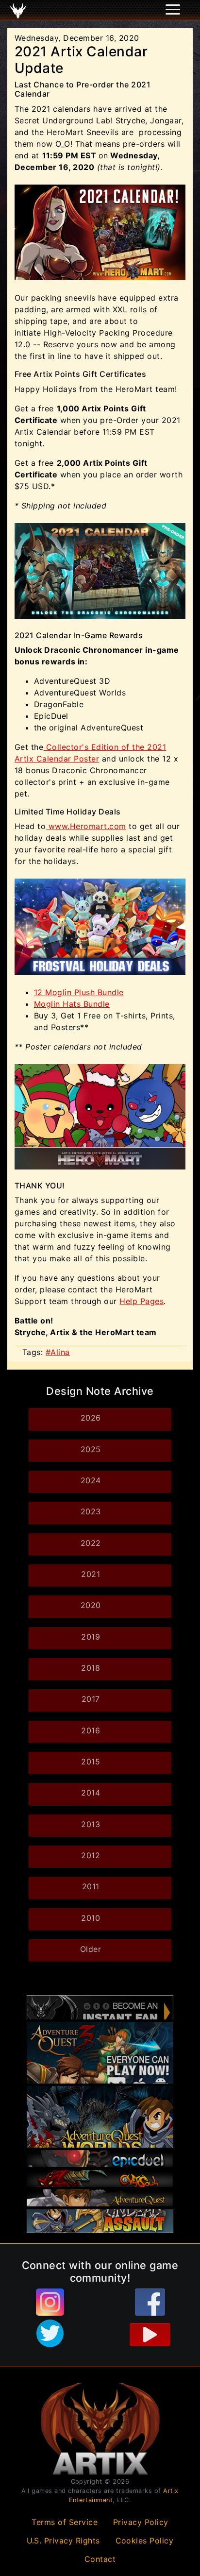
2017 (91, 1699)
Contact (100, 2559)
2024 (91, 1480)
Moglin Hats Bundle (72, 1004)
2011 (91, 1886)
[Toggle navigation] (20, 10)
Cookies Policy (145, 2541)
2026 (91, 1418)
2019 (91, 1637)
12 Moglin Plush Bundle (79, 992)
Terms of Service (65, 2522)
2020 (91, 1605)
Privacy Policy (141, 2522)
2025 (91, 1449)
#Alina (58, 1352)
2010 (91, 1918)
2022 (91, 1543)
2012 (91, 1855)
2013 (91, 1824)
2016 (91, 1730)
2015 (91, 1762)
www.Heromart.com (86, 826)
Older (91, 1949)
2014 (91, 1793)
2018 (91, 1668)
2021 (91, 1574)
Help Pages (142, 1301)
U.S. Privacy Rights (64, 2541)
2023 (91, 1511)
